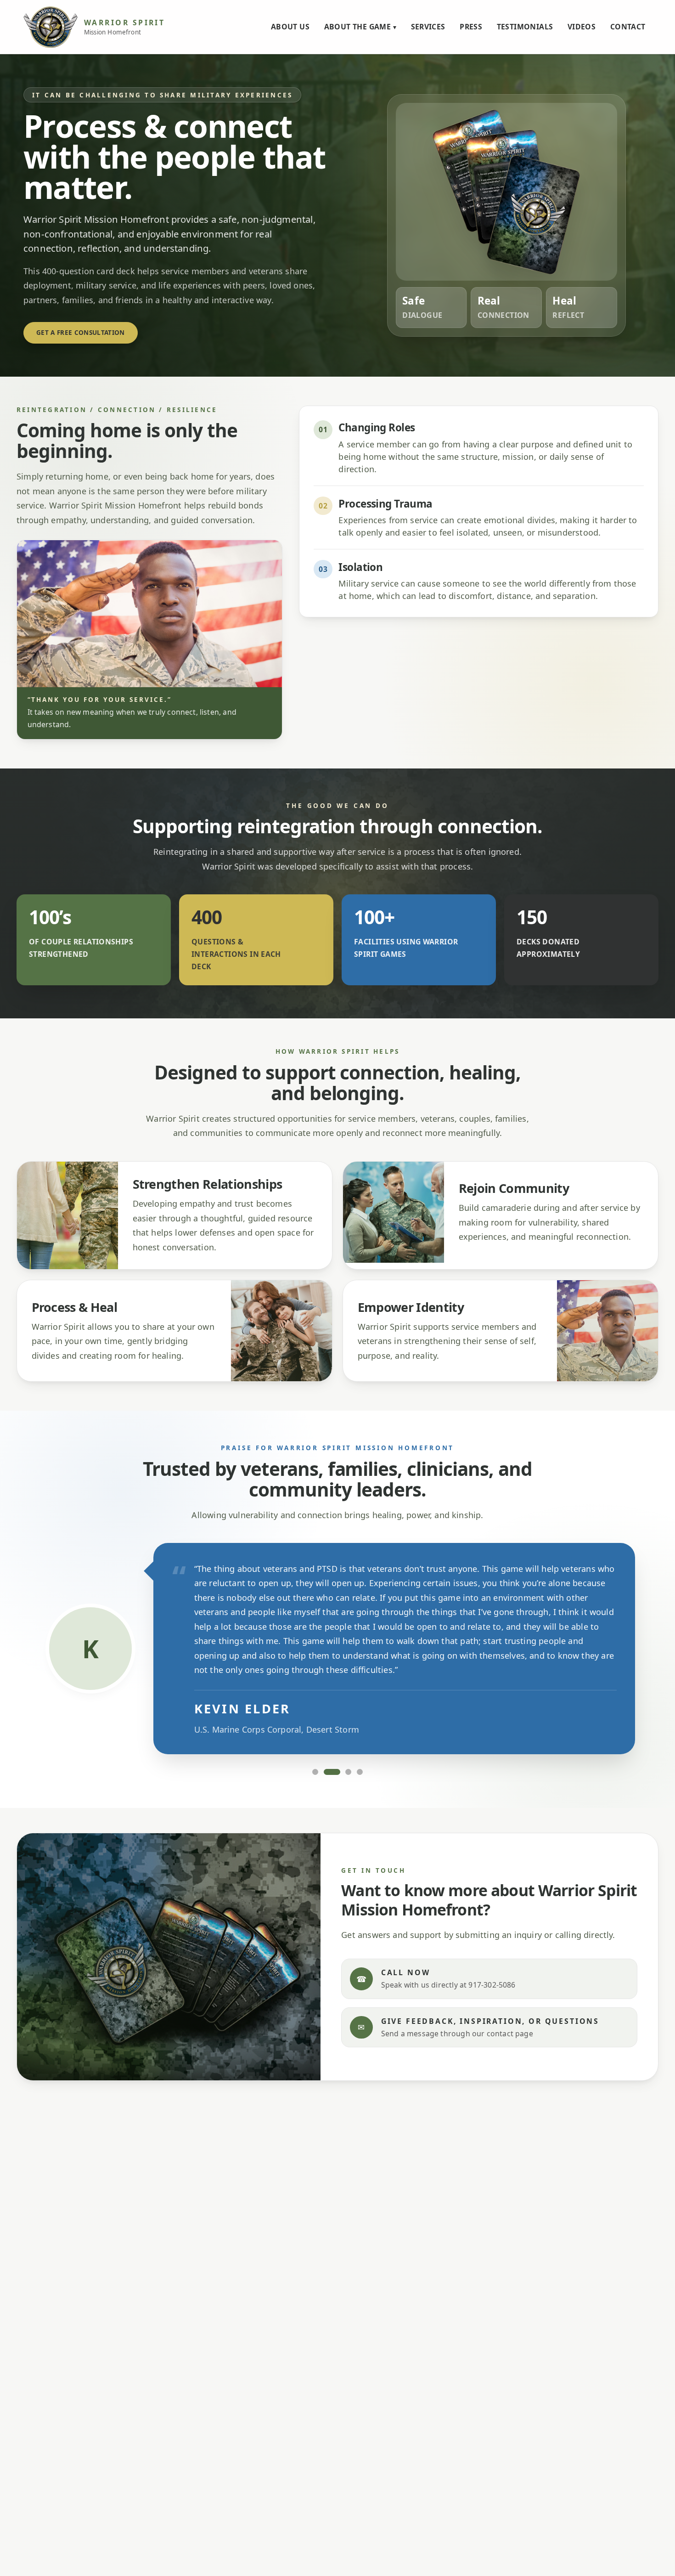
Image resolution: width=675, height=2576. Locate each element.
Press (471, 27)
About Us (290, 27)
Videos (582, 27)
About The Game (360, 27)
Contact (628, 27)
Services (428, 27)
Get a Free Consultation (81, 333)
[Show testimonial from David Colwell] (360, 1772)
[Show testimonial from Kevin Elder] (332, 1772)
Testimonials (525, 27)
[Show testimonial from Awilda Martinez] (349, 1772)
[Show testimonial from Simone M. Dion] (315, 1772)
